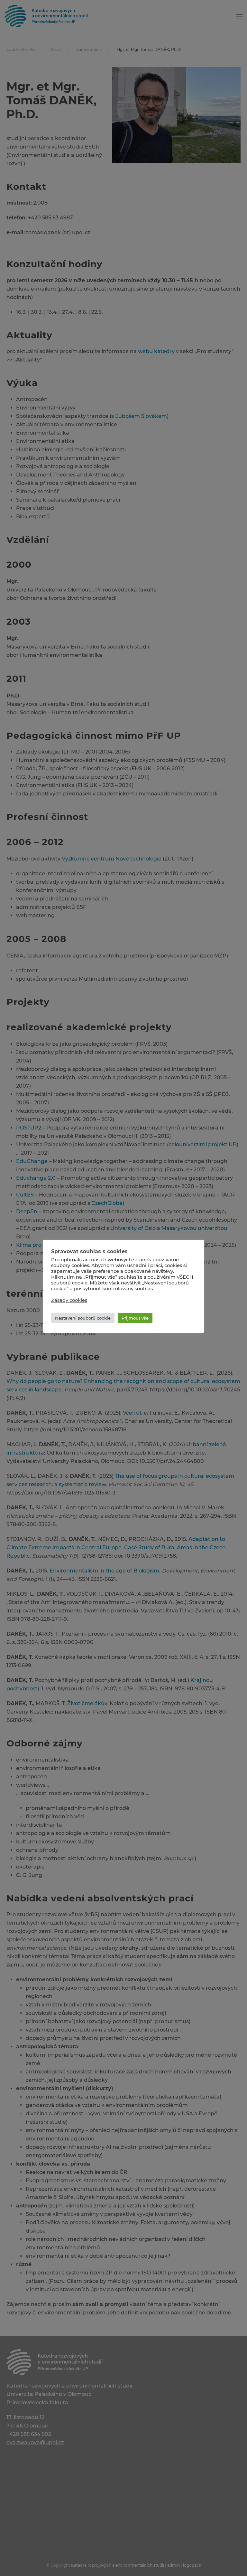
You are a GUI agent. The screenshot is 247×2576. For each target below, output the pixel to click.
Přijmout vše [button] (135, 1318)
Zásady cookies (69, 1300)
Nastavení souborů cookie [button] (83, 1318)
